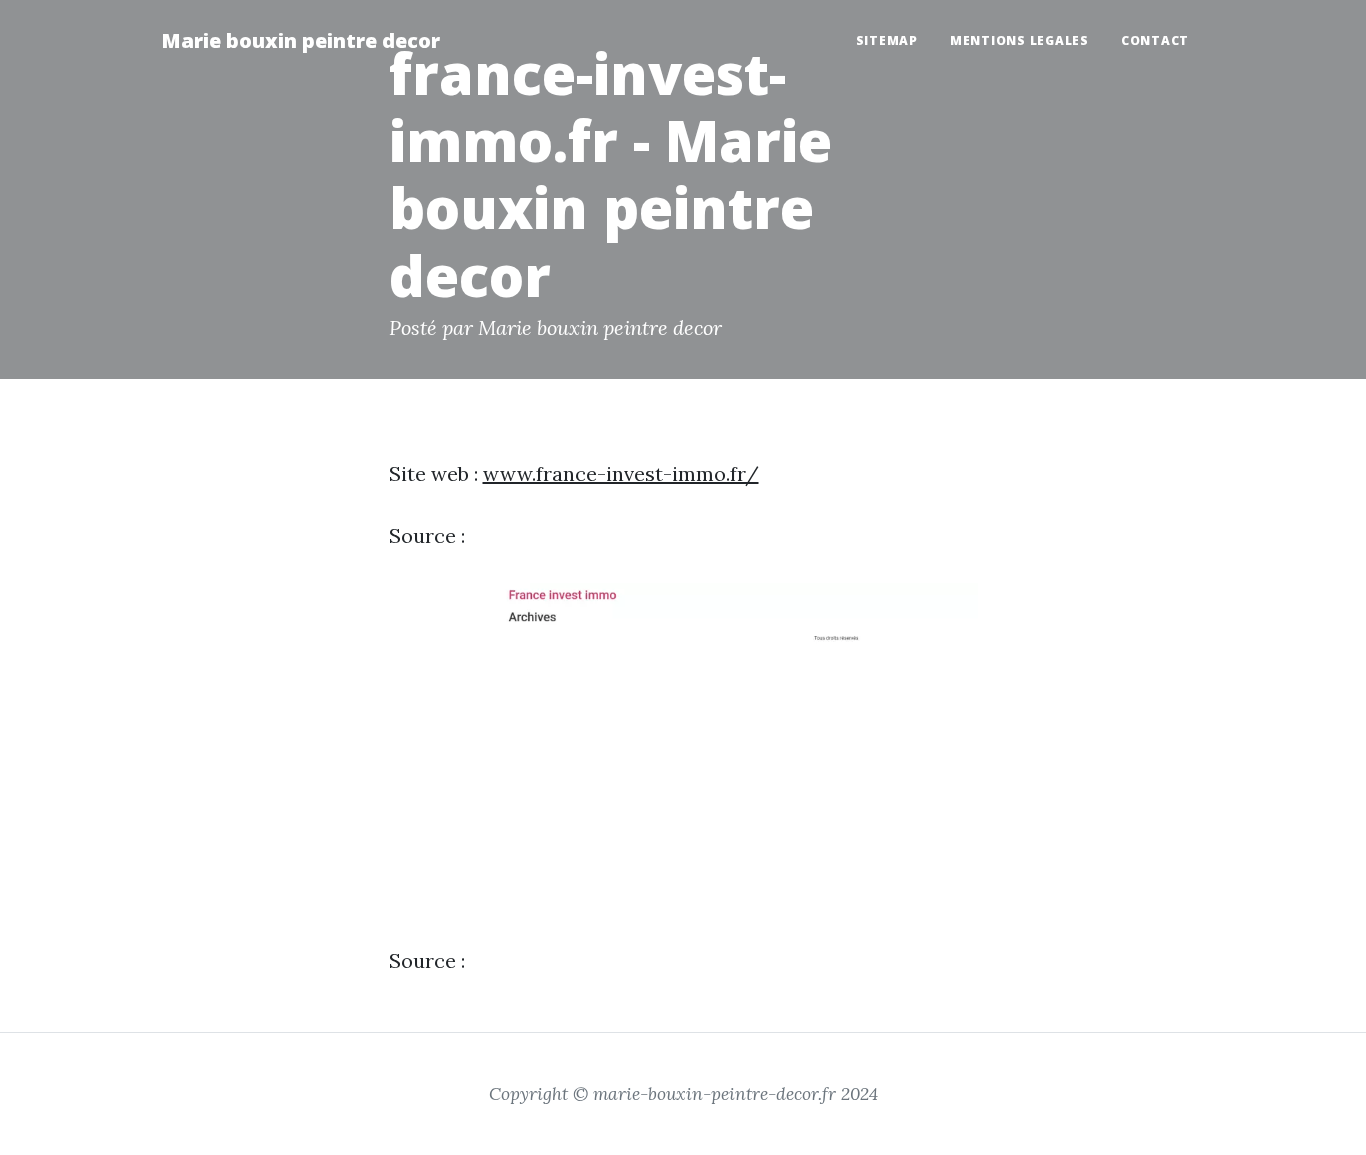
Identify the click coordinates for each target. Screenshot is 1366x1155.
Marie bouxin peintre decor (300, 40)
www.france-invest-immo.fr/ (621, 473)
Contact (1155, 40)
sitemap (887, 40)
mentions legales (1019, 40)
